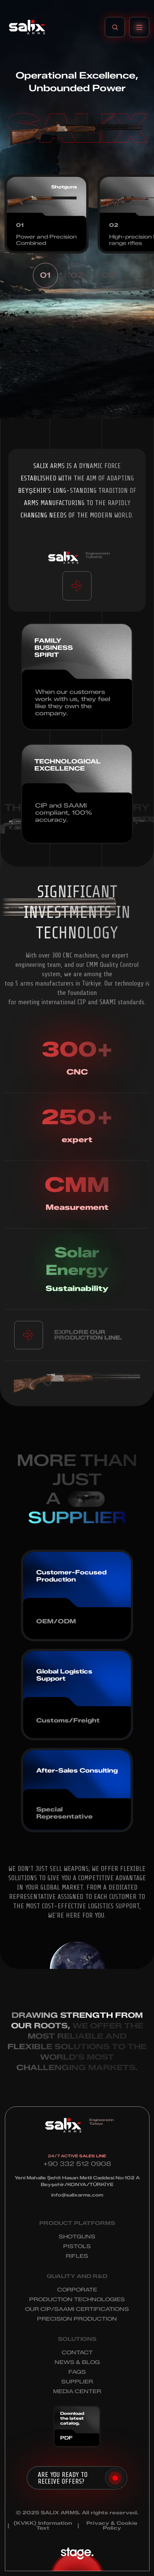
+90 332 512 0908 (77, 2164)
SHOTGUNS (77, 2237)
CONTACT (77, 2353)
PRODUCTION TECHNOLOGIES (77, 2300)
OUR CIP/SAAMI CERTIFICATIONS (77, 2309)
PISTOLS (77, 2246)
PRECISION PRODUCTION (77, 2319)
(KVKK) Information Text (43, 2526)
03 (109, 275)
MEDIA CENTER (77, 2391)
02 (77, 275)
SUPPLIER (77, 2382)
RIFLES (77, 2256)
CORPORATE (77, 2290)
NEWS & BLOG (77, 2362)
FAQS (77, 2372)
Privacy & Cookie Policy (112, 2526)
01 (45, 275)
